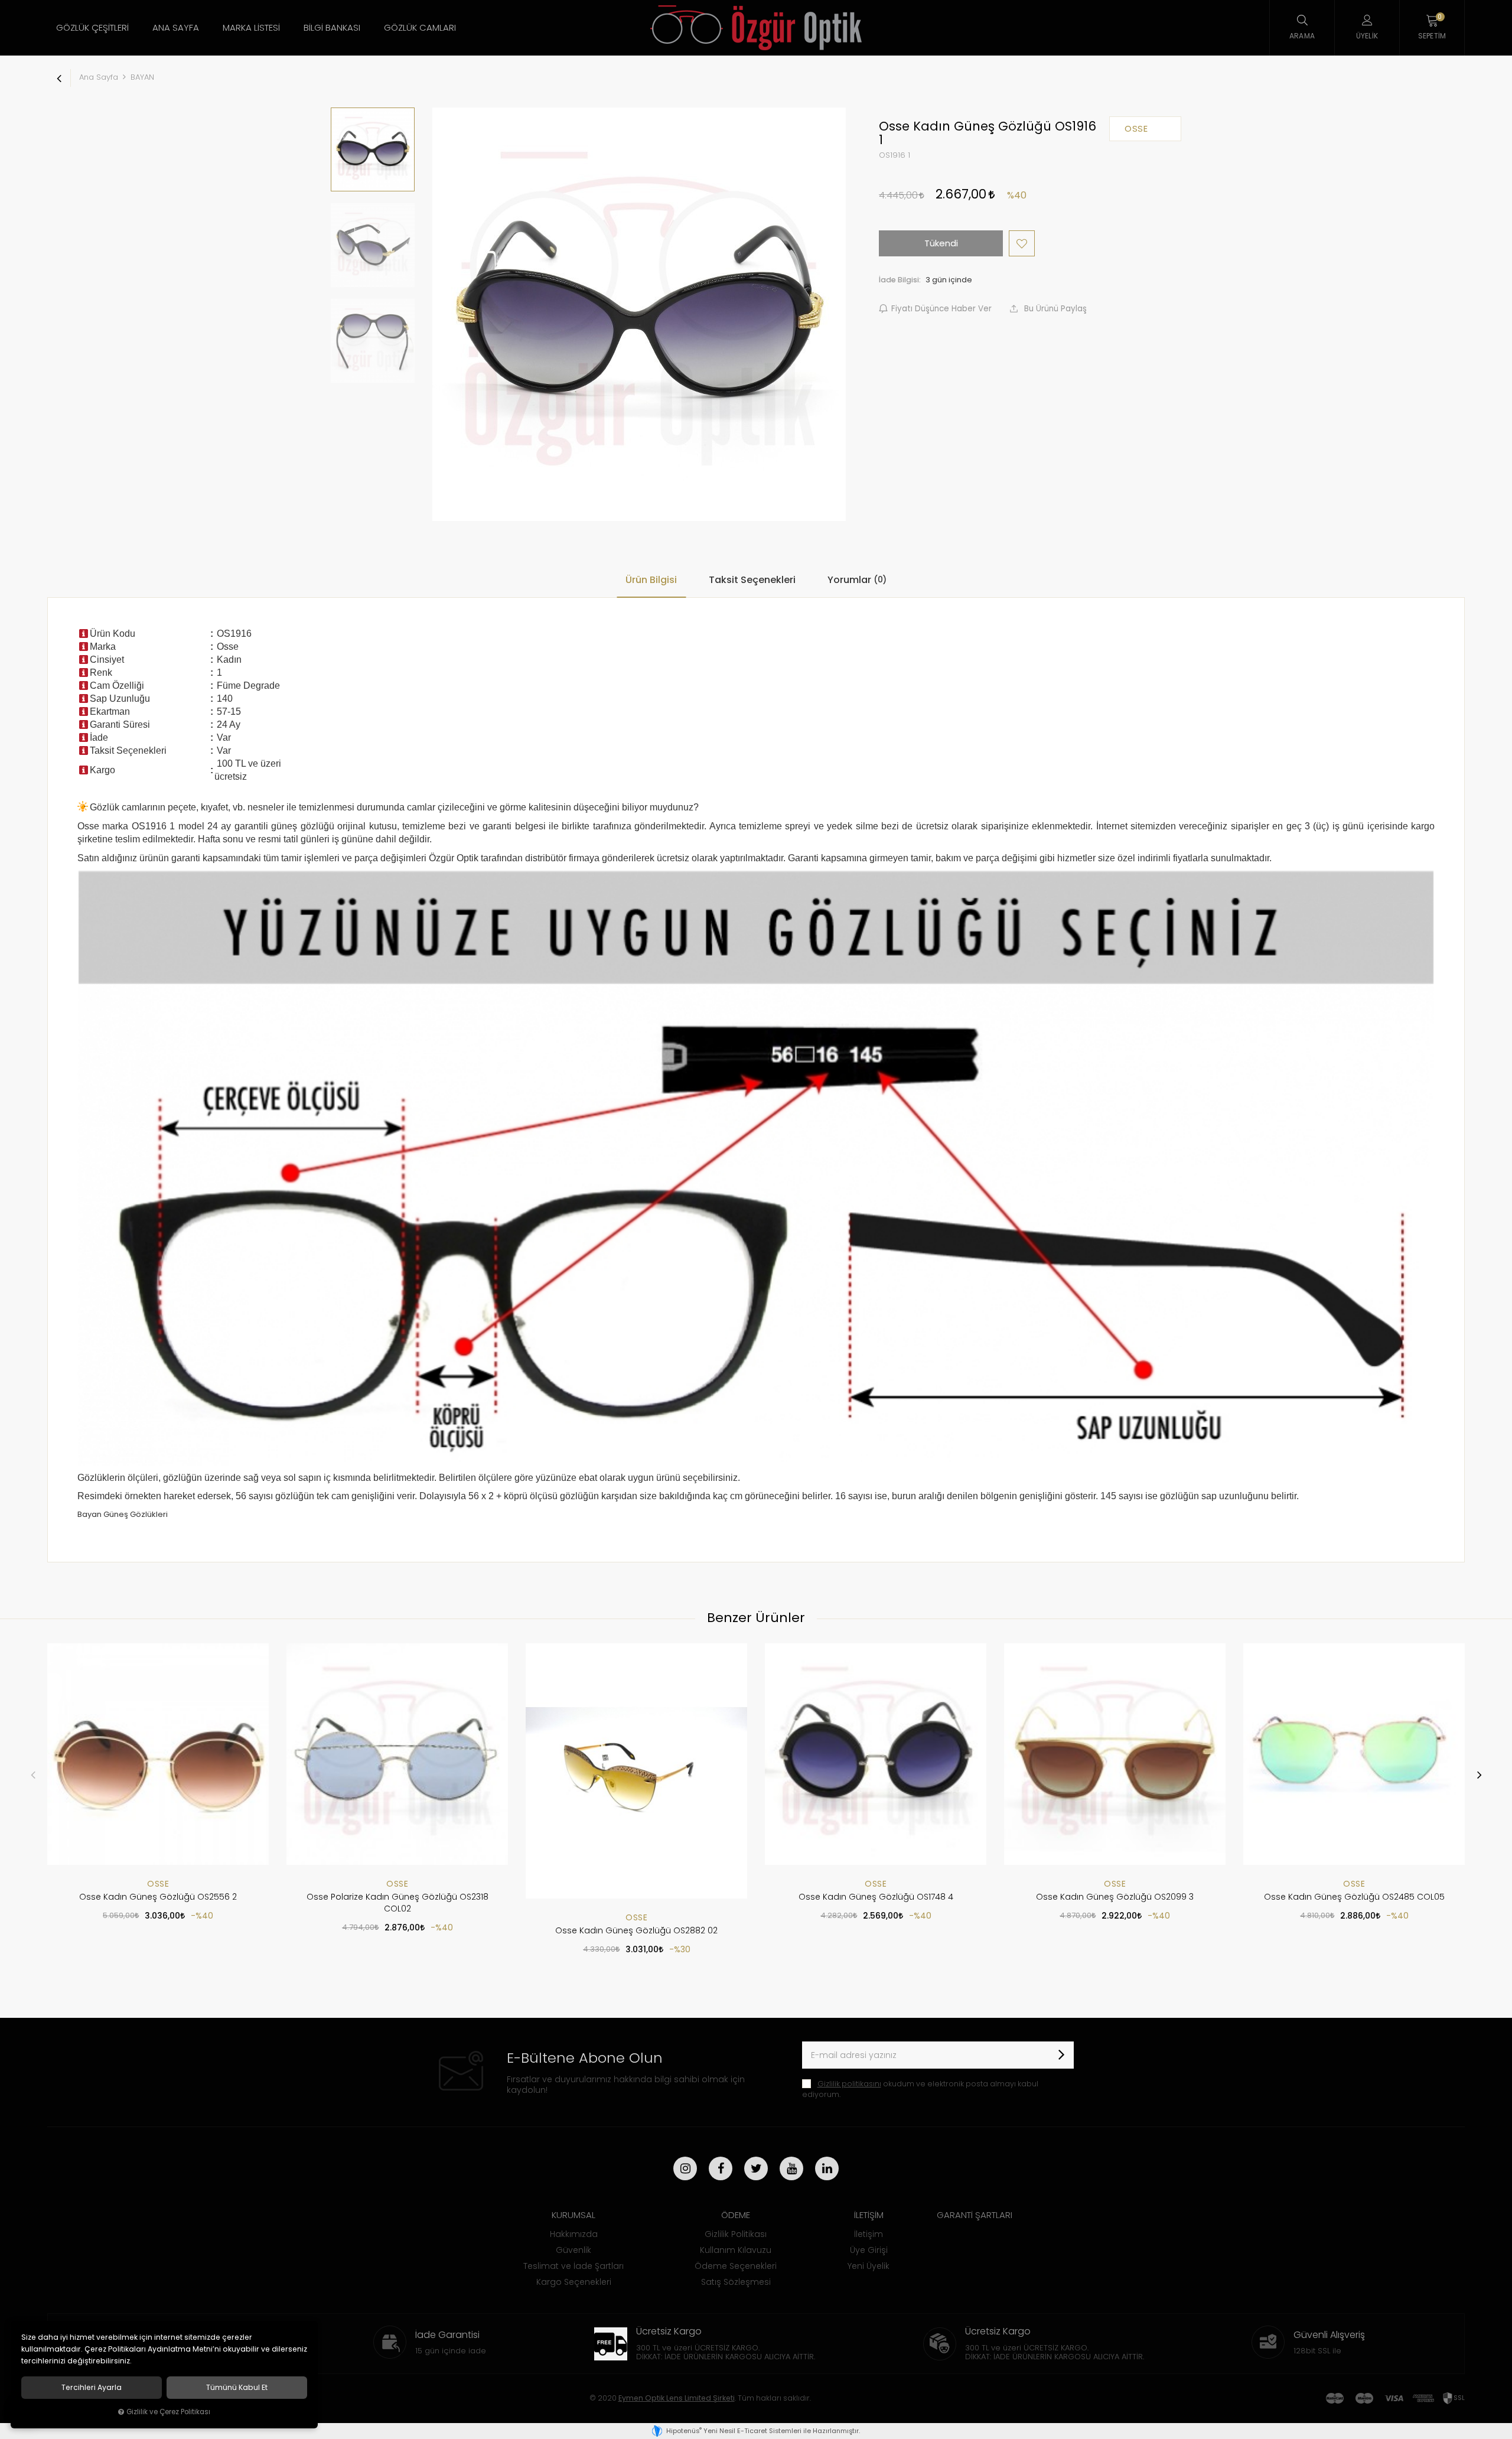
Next (1479, 1774)
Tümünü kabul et (237, 2388)
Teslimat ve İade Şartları (573, 2266)
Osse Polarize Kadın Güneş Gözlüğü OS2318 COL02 (397, 1903)
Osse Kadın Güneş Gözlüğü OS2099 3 (1115, 1897)
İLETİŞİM (869, 2215)
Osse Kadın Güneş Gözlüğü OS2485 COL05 (1354, 1897)
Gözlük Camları (420, 27)
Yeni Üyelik (869, 2266)
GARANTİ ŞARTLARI (975, 2215)
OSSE (158, 1884)
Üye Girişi (869, 2250)
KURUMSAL (573, 2215)
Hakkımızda (574, 2234)
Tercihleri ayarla (92, 2388)
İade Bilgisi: (900, 280)
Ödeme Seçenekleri (736, 2266)
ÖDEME (736, 2215)
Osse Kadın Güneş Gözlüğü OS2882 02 (636, 1930)
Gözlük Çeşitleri (92, 27)
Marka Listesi (251, 27)
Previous (33, 1774)
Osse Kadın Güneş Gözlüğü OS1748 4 (876, 1897)
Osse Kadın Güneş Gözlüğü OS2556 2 (158, 1897)
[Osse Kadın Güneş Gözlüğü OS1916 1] (639, 314)
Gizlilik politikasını (849, 2084)
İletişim (869, 2234)
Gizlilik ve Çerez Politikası (168, 2412)
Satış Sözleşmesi (736, 2282)
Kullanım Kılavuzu (736, 2250)
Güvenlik (573, 2250)
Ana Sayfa (176, 27)
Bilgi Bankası (332, 27)
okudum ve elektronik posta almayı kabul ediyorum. (920, 2089)
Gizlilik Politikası (736, 2234)
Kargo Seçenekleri (574, 2282)
